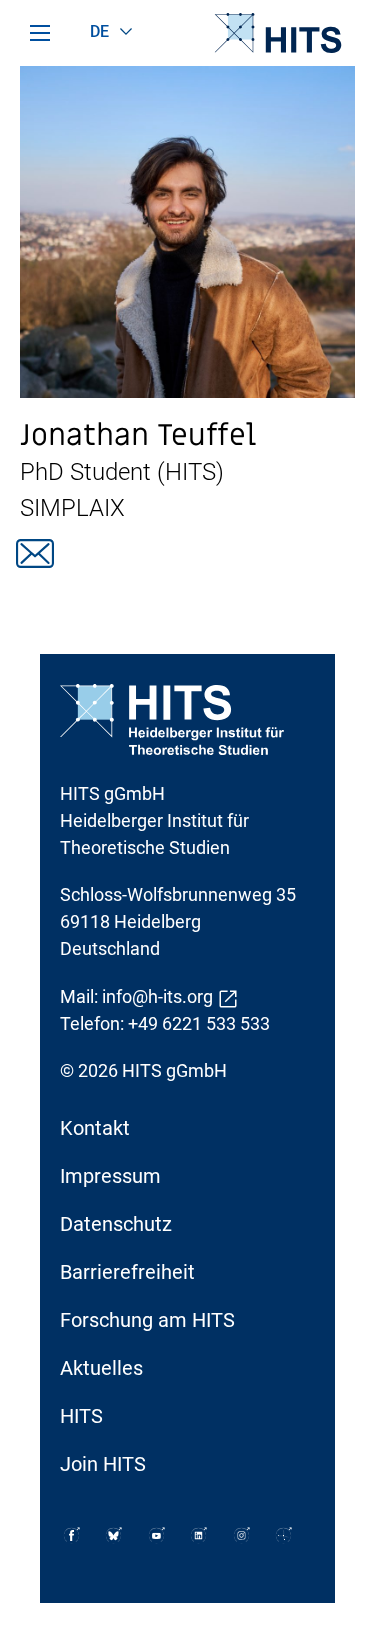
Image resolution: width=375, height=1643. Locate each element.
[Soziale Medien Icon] (71, 1535)
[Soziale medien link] (35, 553)
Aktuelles (101, 1368)
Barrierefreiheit (127, 1272)
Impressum (110, 1176)
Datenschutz (116, 1224)
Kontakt (95, 1128)
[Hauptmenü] (40, 33)
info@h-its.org (157, 996)
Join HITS (103, 1464)
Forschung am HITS (147, 1320)
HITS (81, 1416)
